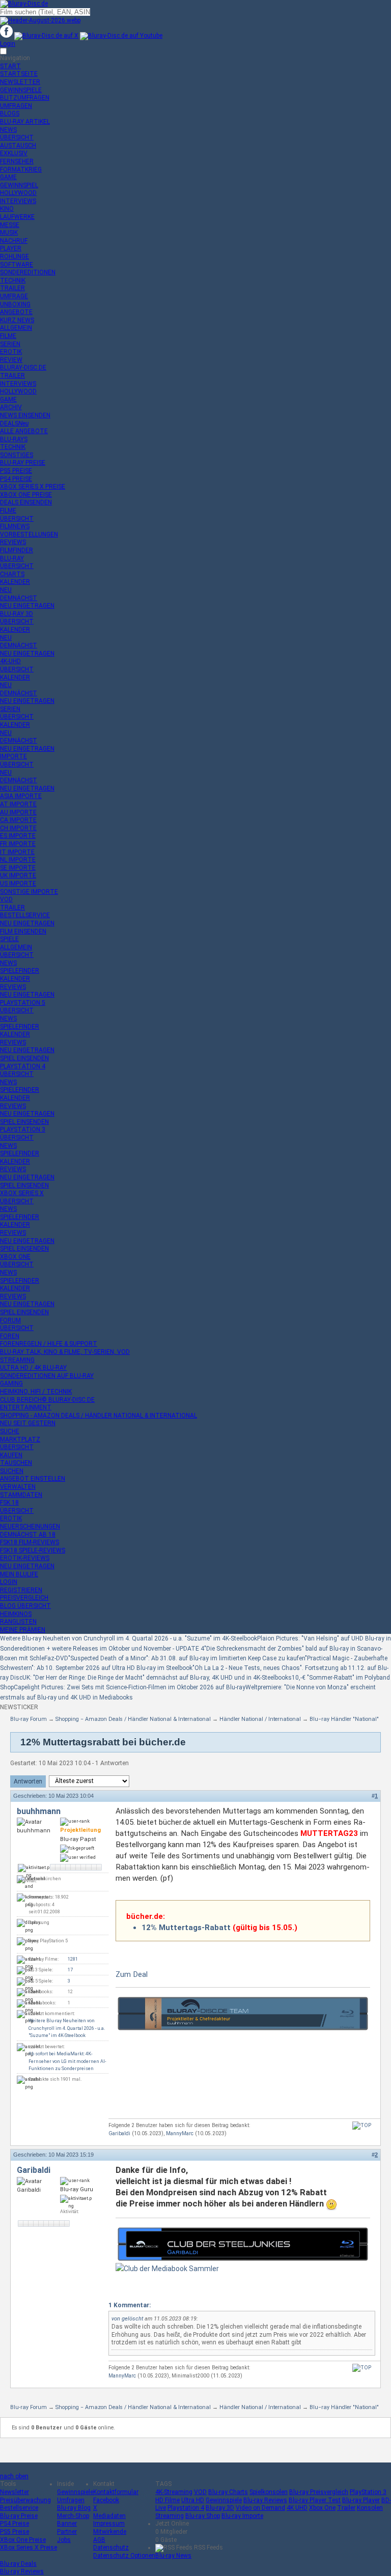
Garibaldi (119, 2133)
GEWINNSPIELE (21, 90)
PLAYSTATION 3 (23, 1129)
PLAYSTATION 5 (23, 1003)
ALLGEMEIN (16, 328)
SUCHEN (12, 1471)
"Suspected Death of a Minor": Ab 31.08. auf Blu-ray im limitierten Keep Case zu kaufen (187, 1658)
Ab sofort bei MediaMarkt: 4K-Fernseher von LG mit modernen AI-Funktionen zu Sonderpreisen (67, 2061)
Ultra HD (193, 2500)
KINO (7, 209)
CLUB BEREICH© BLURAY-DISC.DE (47, 1400)
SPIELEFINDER (20, 971)
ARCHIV (11, 407)
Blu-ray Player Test (315, 2500)
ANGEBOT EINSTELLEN (33, 1479)
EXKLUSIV (14, 153)
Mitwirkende (110, 2532)
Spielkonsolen (269, 2492)
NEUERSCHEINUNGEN (30, 1526)
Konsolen (370, 2508)
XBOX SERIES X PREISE (33, 487)
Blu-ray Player (361, 2500)
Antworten (28, 1781)
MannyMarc (180, 2133)
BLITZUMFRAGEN (25, 98)
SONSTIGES (17, 455)
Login (8, 44)
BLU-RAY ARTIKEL (25, 122)
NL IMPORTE (18, 860)
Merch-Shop (73, 2516)
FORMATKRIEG (21, 169)
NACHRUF (14, 241)
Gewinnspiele (75, 2492)
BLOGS (10, 114)
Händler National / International (260, 1719)
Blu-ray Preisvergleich (319, 2492)
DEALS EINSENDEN (26, 502)
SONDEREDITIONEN (28, 272)
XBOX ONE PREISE (26, 495)
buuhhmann (39, 1811)
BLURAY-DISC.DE (23, 367)
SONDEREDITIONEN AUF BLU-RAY (47, 1376)
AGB (99, 2540)
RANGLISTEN (18, 1622)
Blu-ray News (173, 2556)
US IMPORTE (18, 884)
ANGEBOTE (16, 312)
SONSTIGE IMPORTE (29, 892)
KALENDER (15, 582)
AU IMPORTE (18, 812)
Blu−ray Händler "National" (344, 1719)
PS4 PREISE (16, 479)
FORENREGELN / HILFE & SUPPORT (49, 1344)
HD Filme (167, 2500)
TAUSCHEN (16, 1463)
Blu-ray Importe (242, 2516)
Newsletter (15, 2492)
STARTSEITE (19, 74)
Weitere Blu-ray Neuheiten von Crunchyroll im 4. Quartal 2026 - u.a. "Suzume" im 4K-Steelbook (129, 1638)
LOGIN (9, 1582)
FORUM (10, 1320)
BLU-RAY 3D (17, 614)
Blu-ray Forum (29, 1719)
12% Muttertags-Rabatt (186, 1928)
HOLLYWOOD (18, 193)
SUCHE (10, 1431)
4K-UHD (10, 661)
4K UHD (297, 2508)
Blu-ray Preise (19, 2516)
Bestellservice (19, 2508)
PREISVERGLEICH (24, 1598)
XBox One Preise (23, 2540)
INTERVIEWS (18, 201)
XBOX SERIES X (22, 1193)
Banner (67, 2524)
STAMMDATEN (21, 1495)
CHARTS (12, 574)
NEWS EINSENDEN (25, 415)
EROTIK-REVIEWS (25, 1558)
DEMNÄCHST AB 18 (28, 1535)
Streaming (170, 2516)
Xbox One (322, 2508)
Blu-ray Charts (228, 2492)
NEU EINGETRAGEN (27, 606)
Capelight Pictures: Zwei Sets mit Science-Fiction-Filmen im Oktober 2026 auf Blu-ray (130, 1687)
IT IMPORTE (17, 852)
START (10, 66)
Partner (67, 2532)
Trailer (346, 2508)
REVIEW (11, 360)
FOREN (10, 1336)
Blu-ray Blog (74, 2508)
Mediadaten (109, 2516)
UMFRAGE (14, 296)
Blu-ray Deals (18, 2564)
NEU (6, 590)
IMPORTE (13, 756)
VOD (6, 899)
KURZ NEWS (17, 320)
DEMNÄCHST (19, 598)
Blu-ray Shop (203, 2516)
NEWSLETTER (20, 82)
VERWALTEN (18, 1487)
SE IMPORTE (18, 868)
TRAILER (12, 288)
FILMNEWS (15, 526)
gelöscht (132, 2319)
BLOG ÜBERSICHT (25, 1606)
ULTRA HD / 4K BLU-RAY (33, 1368)
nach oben (14, 2476)
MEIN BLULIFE (19, 1574)
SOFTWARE (17, 265)
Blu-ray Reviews (265, 2500)
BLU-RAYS (14, 439)
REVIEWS (13, 542)
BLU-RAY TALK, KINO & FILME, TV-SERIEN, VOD (65, 1352)
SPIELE (9, 939)
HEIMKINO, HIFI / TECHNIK (36, 1392)
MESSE (10, 225)
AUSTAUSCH (18, 146)
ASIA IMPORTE (21, 796)
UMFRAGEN (16, 106)
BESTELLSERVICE (25, 915)
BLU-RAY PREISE (23, 463)
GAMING (11, 1383)
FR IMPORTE (18, 844)
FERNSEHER (17, 161)
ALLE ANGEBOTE (24, 431)
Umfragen (71, 2500)
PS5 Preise (15, 2532)
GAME (8, 177)
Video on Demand (260, 2508)
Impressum (109, 2524)
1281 (73, 1959)
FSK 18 (9, 1503)
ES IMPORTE (18, 836)
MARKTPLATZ (20, 1439)
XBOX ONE (15, 1257)
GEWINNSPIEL (19, 185)
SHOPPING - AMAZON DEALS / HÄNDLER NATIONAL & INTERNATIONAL (99, 1416)
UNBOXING (15, 304)
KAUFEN (11, 1455)
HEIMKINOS (16, 1614)
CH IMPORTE (18, 828)
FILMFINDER (17, 550)
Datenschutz (111, 2547)
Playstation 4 (186, 2508)
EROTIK (11, 352)
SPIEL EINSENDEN (24, 1058)
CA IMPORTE (18, 820)
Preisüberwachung (25, 2500)
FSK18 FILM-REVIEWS (30, 1542)
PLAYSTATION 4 (23, 1066)
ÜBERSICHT (17, 137)
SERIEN (10, 344)
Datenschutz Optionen (124, 2556)
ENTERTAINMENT (26, 1407)
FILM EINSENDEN (23, 931)
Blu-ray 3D (220, 2508)
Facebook (106, 2500)
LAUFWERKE (17, 217)
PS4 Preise (15, 2524)
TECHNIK (13, 280)
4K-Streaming (174, 2492)
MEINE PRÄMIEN (23, 1630)
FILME (8, 336)
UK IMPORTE (18, 875)
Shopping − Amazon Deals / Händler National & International (133, 1719)
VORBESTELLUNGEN (29, 534)
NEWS (8, 130)
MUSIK (9, 233)
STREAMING (17, 1360)
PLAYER (11, 248)
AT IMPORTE (18, 804)
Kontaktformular (116, 2492)
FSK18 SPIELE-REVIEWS (33, 1550)
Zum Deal (132, 1974)
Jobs (64, 2540)
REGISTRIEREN (21, 1590)
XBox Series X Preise (29, 2547)
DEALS (14, 423)
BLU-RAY (12, 558)
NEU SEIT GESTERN (28, 1423)
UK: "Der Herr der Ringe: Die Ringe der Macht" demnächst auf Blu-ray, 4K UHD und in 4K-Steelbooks (157, 1678)
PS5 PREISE (16, 471)
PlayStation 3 (368, 2492)
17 (70, 1970)
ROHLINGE (15, 257)
